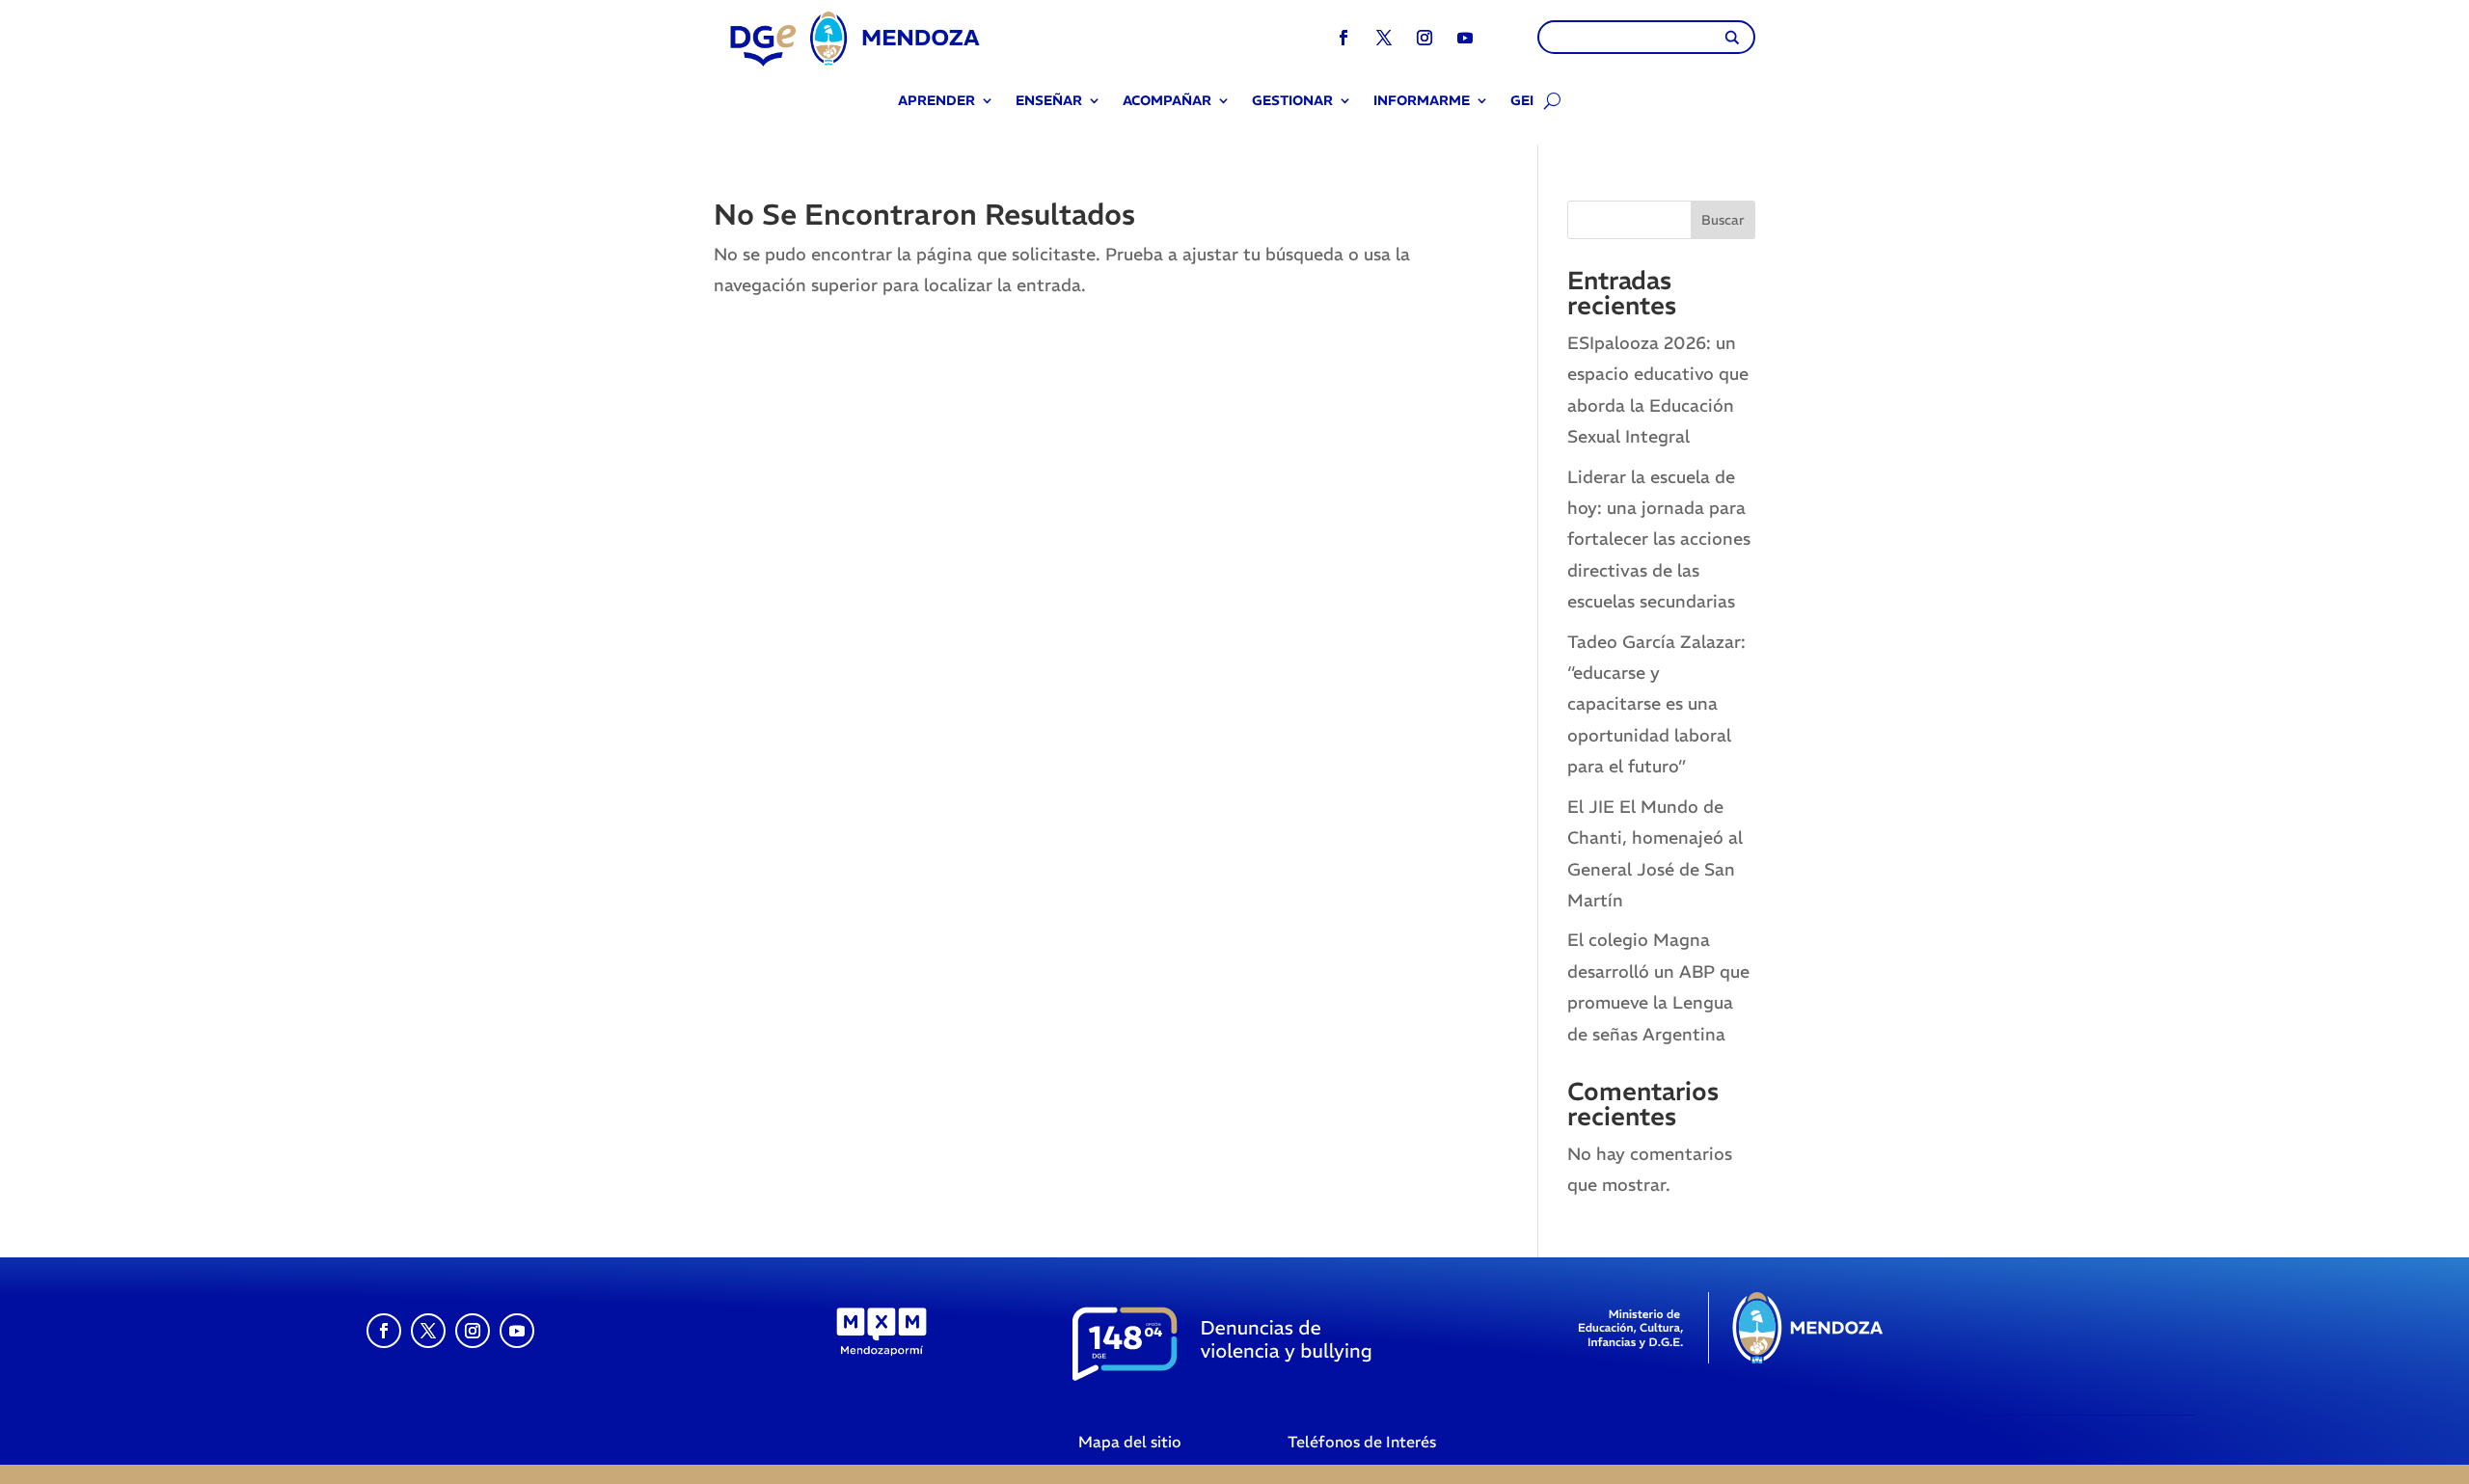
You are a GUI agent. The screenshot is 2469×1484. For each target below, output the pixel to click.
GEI (1522, 102)
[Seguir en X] (1384, 38)
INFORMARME (1422, 102)
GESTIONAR (1292, 102)
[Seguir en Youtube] (1465, 38)
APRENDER (936, 102)
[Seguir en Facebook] (1343, 38)
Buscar (1723, 220)
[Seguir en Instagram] (1424, 38)
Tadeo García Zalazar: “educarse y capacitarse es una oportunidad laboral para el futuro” (1656, 704)
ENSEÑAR (1049, 102)
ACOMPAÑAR (1167, 102)
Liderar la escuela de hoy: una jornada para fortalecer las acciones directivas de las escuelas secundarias (1659, 540)
